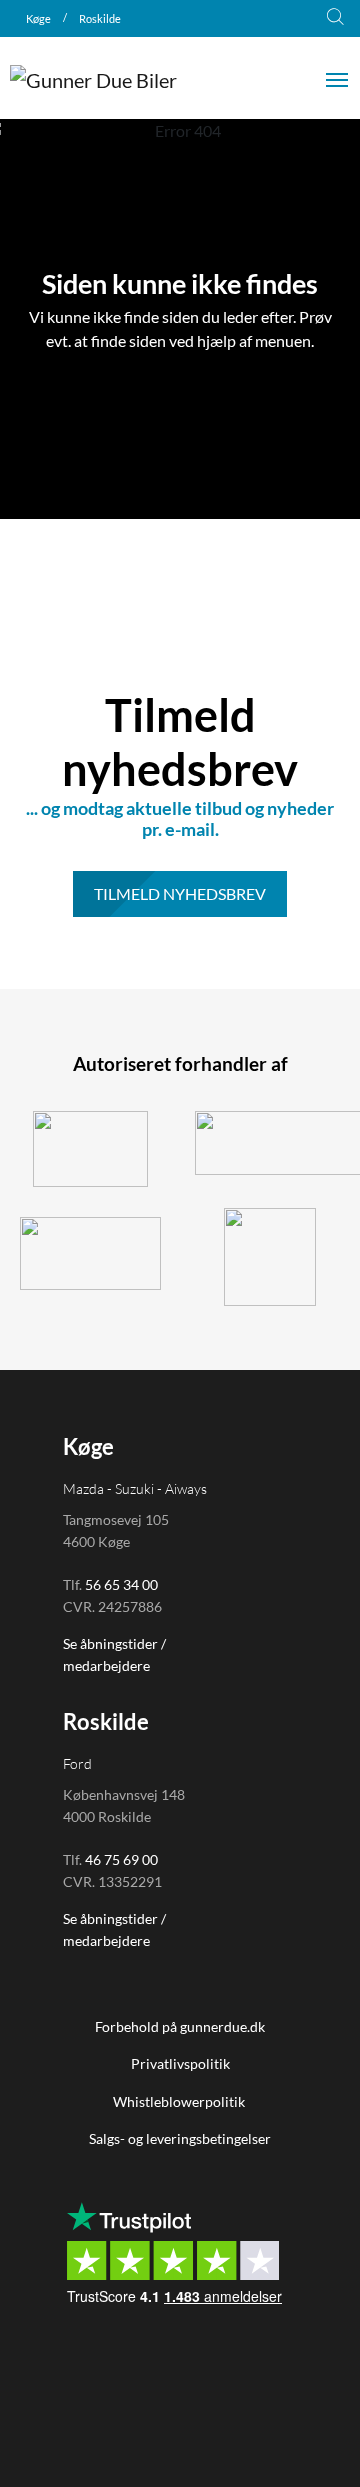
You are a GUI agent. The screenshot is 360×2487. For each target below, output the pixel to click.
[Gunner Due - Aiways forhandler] (90, 1253)
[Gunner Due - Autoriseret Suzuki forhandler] (90, 1149)
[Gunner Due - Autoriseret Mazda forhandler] (270, 1257)
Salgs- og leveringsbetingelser (180, 2138)
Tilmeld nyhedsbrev (180, 893)
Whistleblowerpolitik (180, 2101)
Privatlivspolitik (180, 2063)
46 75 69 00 (121, 1859)
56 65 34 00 (121, 1584)
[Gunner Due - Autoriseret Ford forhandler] (270, 1143)
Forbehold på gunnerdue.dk (180, 2026)
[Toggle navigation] (337, 78)
